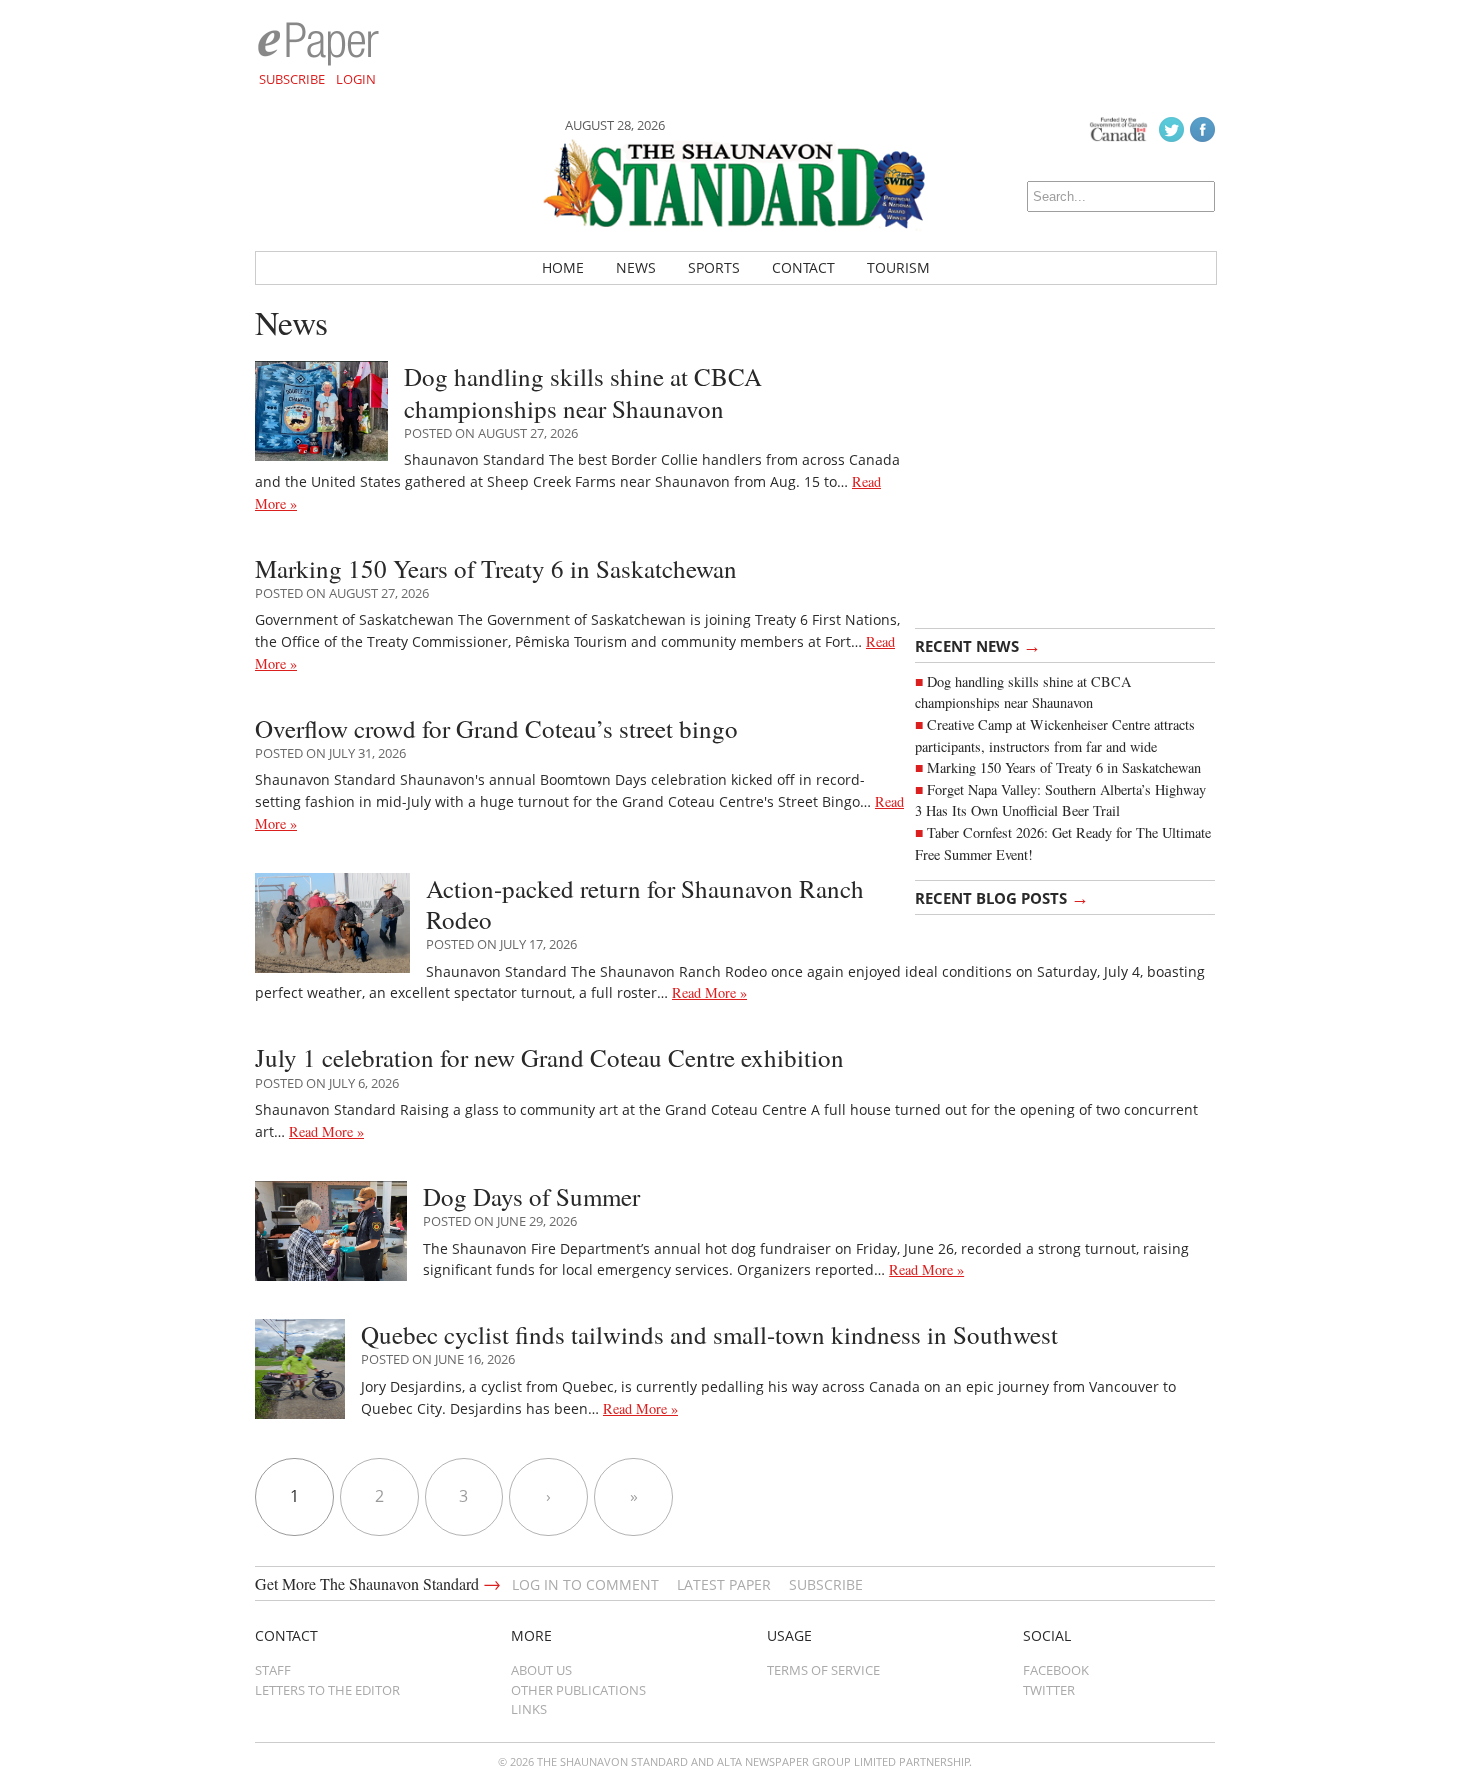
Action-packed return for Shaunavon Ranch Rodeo (645, 904)
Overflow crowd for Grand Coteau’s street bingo (496, 728)
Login (356, 79)
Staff (273, 1670)
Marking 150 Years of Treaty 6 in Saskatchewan (1064, 767)
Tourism (898, 267)
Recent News (978, 645)
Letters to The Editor (327, 1690)
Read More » (709, 992)
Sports (714, 267)
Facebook (1056, 1670)
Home (563, 267)
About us (541, 1670)
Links (529, 1709)
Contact (803, 267)
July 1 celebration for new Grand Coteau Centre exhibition (549, 1057)
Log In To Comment (585, 1584)
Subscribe (292, 79)
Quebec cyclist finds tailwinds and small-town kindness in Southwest (709, 1334)
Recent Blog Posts (1002, 897)
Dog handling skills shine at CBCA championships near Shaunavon (583, 392)
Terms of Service (823, 1670)
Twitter (1049, 1690)
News (636, 267)
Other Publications (578, 1690)
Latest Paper (724, 1584)
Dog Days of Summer (531, 1196)
